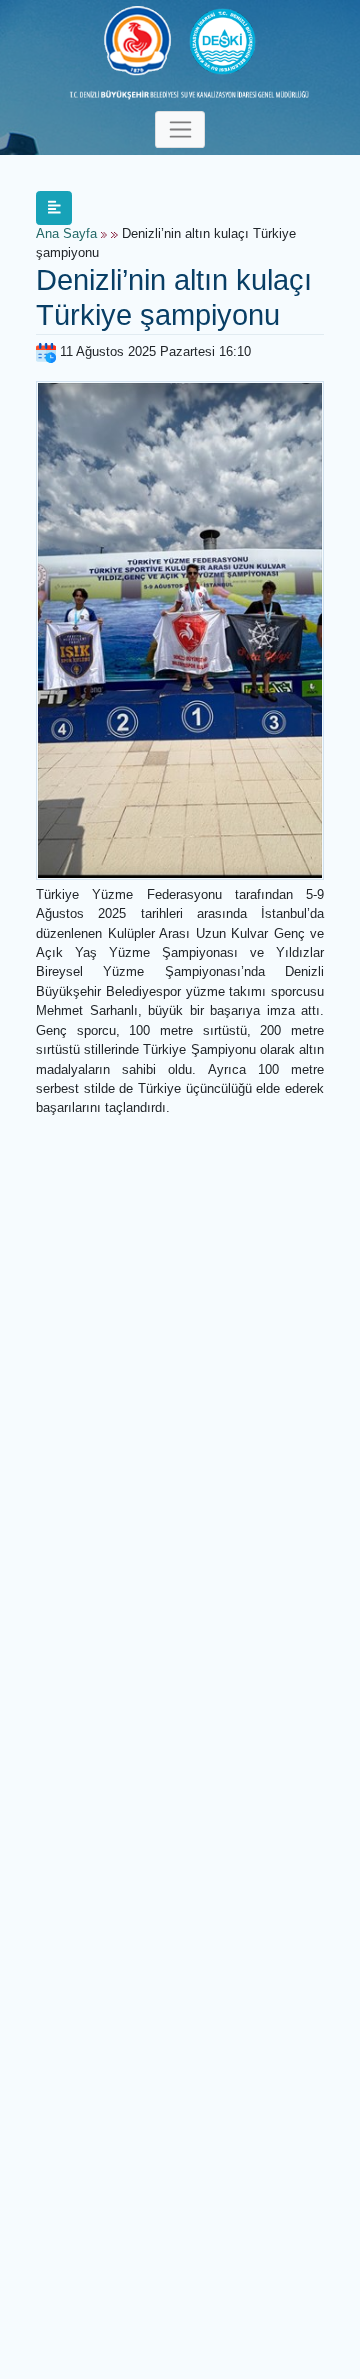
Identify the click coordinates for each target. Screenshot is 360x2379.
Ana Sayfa (66, 234)
